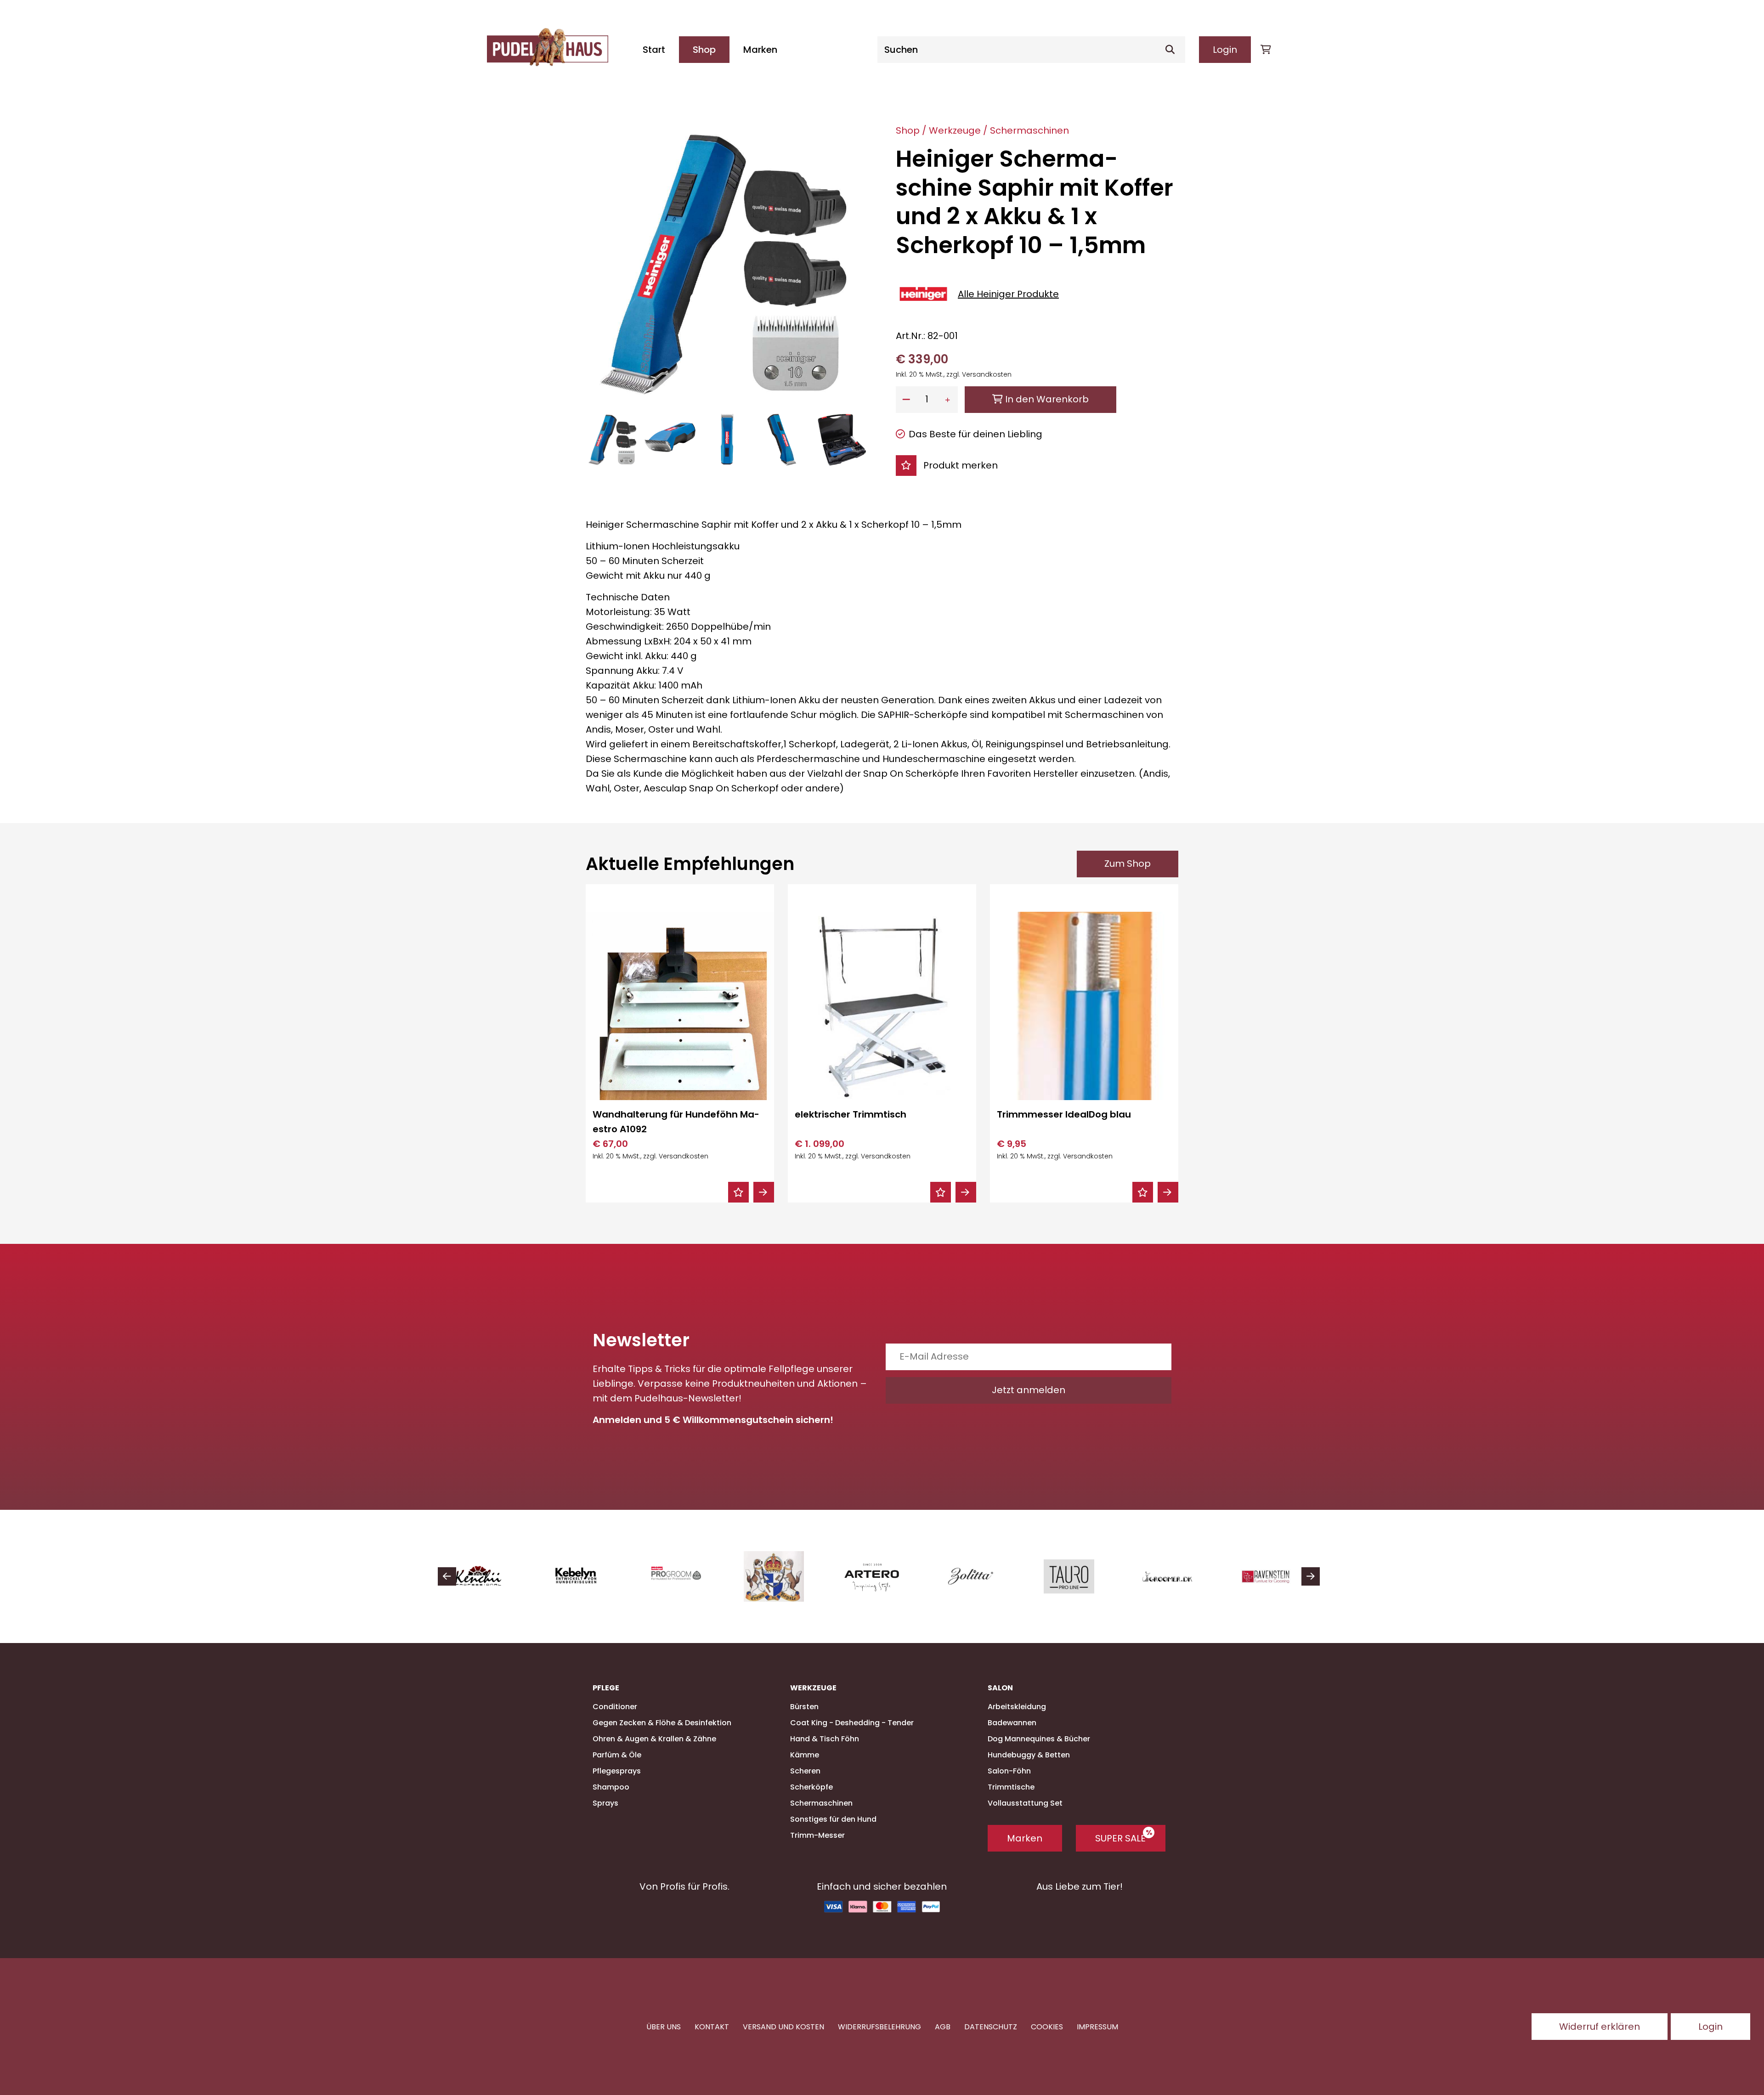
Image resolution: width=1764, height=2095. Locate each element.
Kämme (805, 1755)
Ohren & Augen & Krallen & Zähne (654, 1739)
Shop (704, 50)
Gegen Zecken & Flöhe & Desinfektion (662, 1723)
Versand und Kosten (783, 2026)
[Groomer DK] (1077, 1576)
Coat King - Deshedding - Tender (852, 1723)
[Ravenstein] (1175, 1576)
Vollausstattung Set (1025, 1803)
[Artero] (782, 1576)
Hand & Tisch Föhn (825, 1739)
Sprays (605, 1803)
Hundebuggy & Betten (1029, 1755)
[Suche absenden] (1174, 50)
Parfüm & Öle (617, 1755)
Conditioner (615, 1707)
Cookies (1047, 2026)
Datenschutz (991, 2026)
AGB (943, 2026)
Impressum (1097, 2026)
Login (1225, 50)
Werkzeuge (955, 130)
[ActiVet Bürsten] (1273, 1576)
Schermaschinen (1029, 130)
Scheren (805, 1771)
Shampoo (611, 1787)
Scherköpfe (811, 1787)
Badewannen (1012, 1723)
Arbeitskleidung (1017, 1707)
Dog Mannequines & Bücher (1039, 1739)
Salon (1000, 1688)
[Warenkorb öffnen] (1266, 50)
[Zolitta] (880, 1576)
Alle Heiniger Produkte (1008, 294)
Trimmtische (1011, 1787)
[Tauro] (978, 1576)
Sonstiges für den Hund (833, 1819)
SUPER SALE (1120, 1838)
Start (654, 50)
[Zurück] (447, 1576)
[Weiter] (1311, 1576)
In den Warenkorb (1046, 399)
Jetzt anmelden (1029, 1390)
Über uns (664, 2026)
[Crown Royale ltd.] (684, 1576)
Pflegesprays (617, 1771)
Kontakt (712, 2026)
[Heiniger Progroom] (585, 1576)
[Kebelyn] (487, 1576)
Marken (760, 50)
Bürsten (804, 1707)
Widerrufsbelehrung (879, 2026)
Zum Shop (1128, 864)
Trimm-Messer (817, 1835)
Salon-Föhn (1009, 1771)
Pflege (606, 1688)
